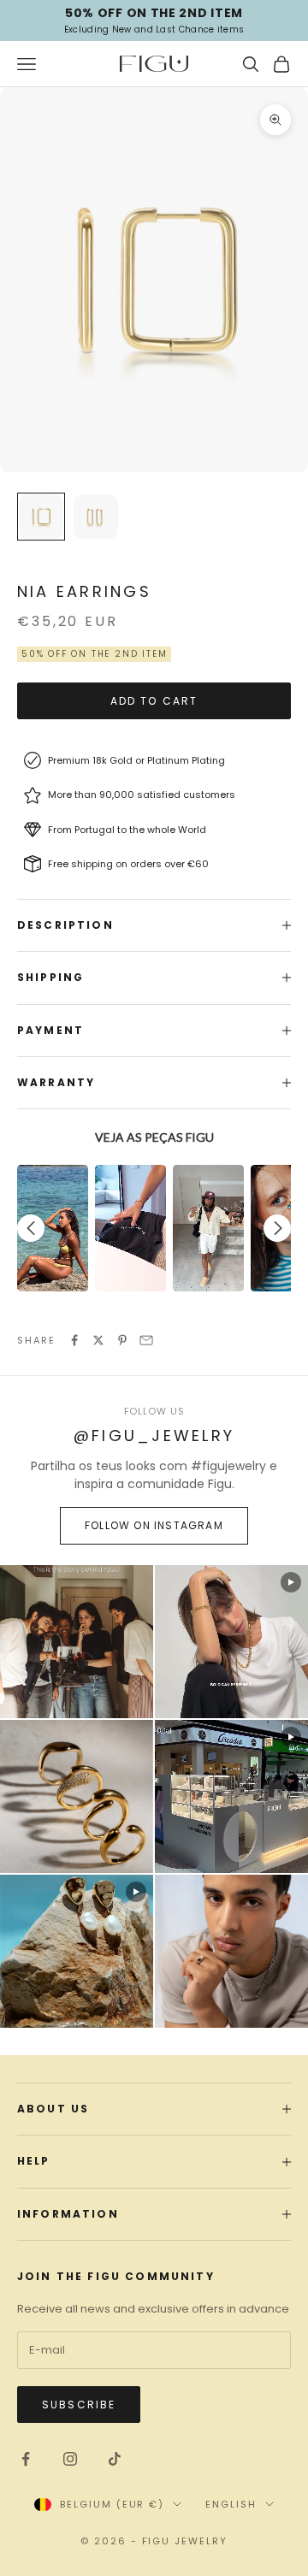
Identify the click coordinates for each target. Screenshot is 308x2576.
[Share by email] (146, 1340)
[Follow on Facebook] (26, 2459)
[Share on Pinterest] (122, 1340)
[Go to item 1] (41, 517)
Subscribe (79, 2405)
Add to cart (154, 701)
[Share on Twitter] (98, 1340)
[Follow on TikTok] (115, 2459)
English (231, 2504)
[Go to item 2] (96, 517)
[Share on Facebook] (74, 1340)
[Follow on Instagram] (70, 2459)
